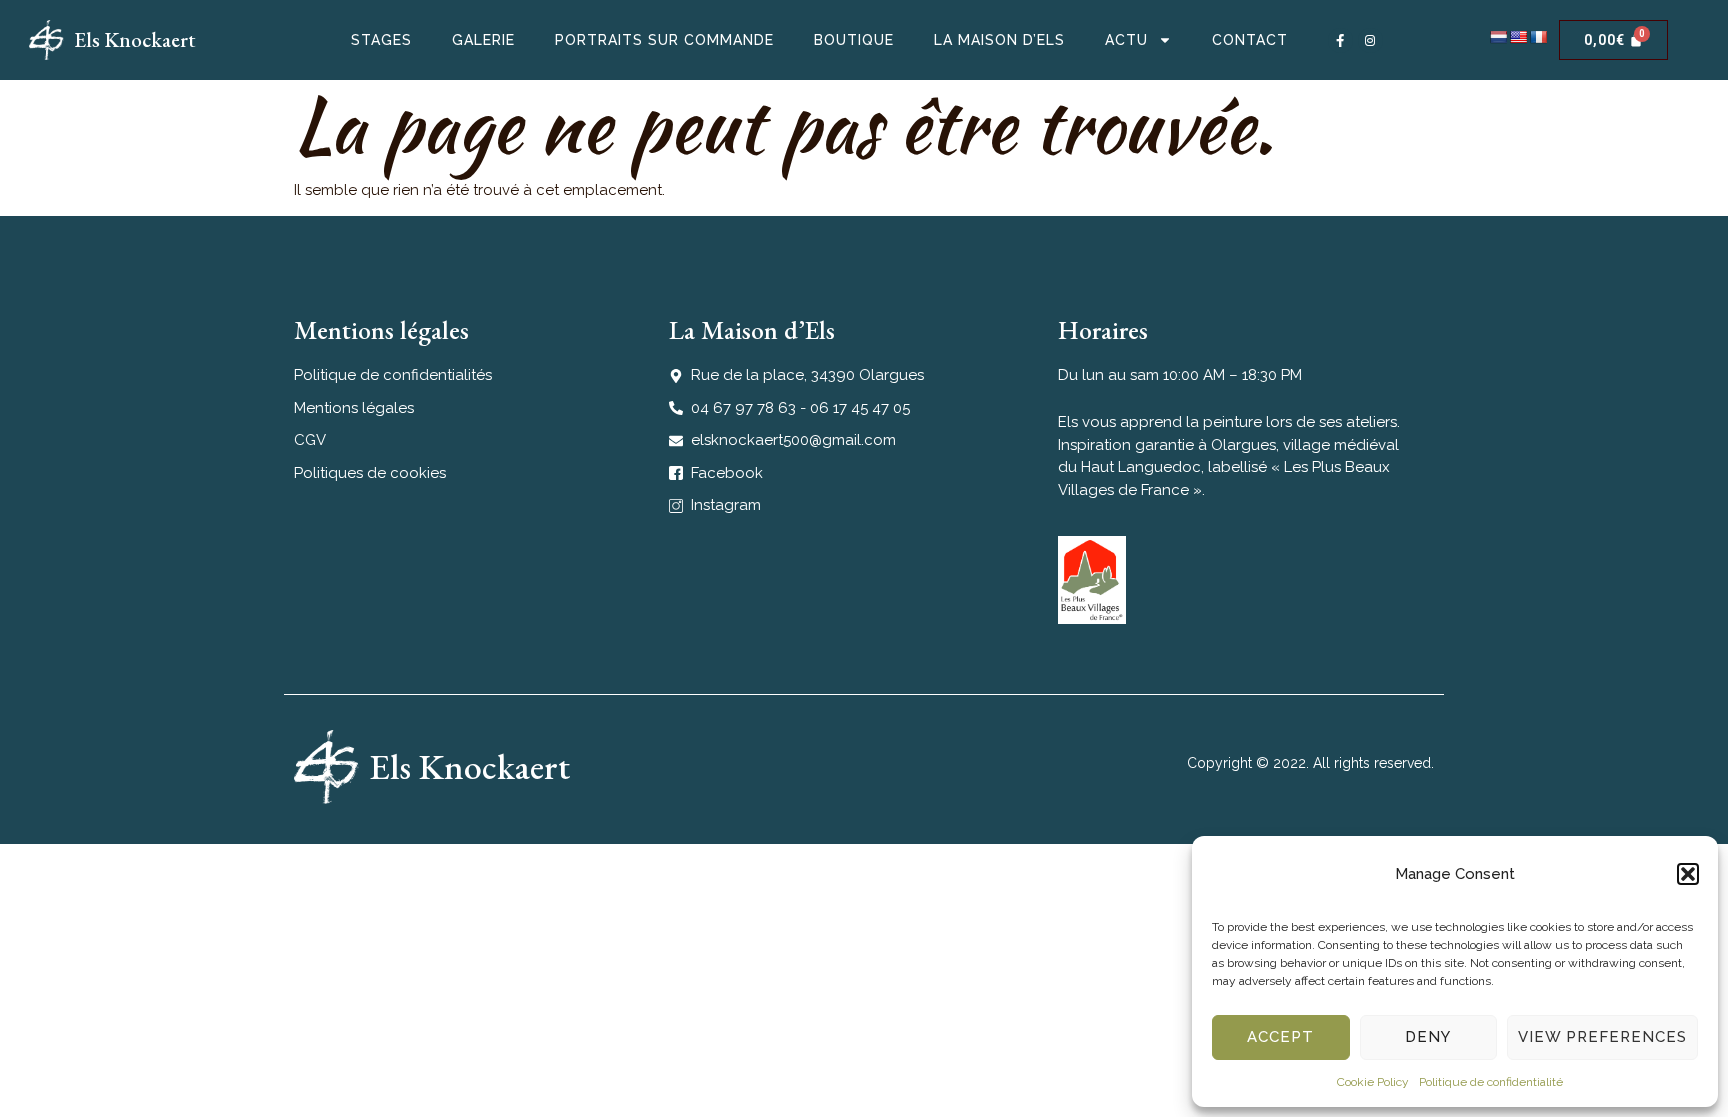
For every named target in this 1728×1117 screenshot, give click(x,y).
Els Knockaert (134, 39)
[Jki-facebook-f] (1340, 40)
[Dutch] (1498, 37)
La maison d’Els (999, 40)
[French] (1538, 37)
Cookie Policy (1373, 1082)
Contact (1250, 40)
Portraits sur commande (664, 40)
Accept (1280, 1037)
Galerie (483, 40)
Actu (1126, 40)
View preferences (1602, 1037)
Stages (381, 40)
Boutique (854, 40)
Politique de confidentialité (1491, 1082)
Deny (1428, 1037)
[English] (1518, 37)
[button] (1688, 874)
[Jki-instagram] (1370, 40)
